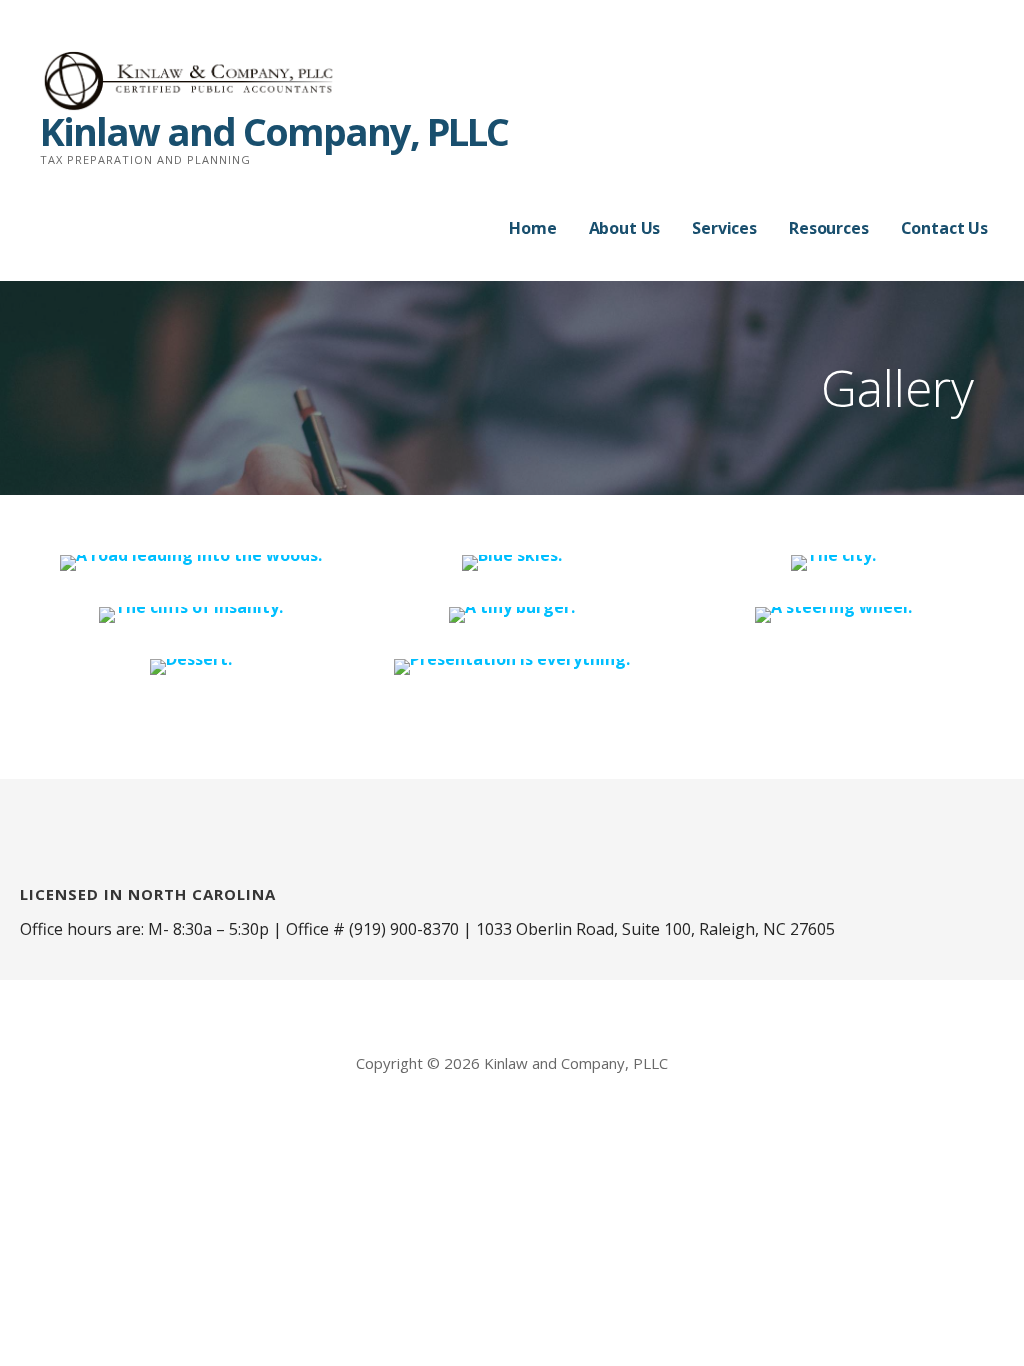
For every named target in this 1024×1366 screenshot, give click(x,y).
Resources (829, 228)
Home (532, 228)
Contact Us (944, 228)
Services (724, 228)
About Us (625, 228)
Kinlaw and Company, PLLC (274, 131)
